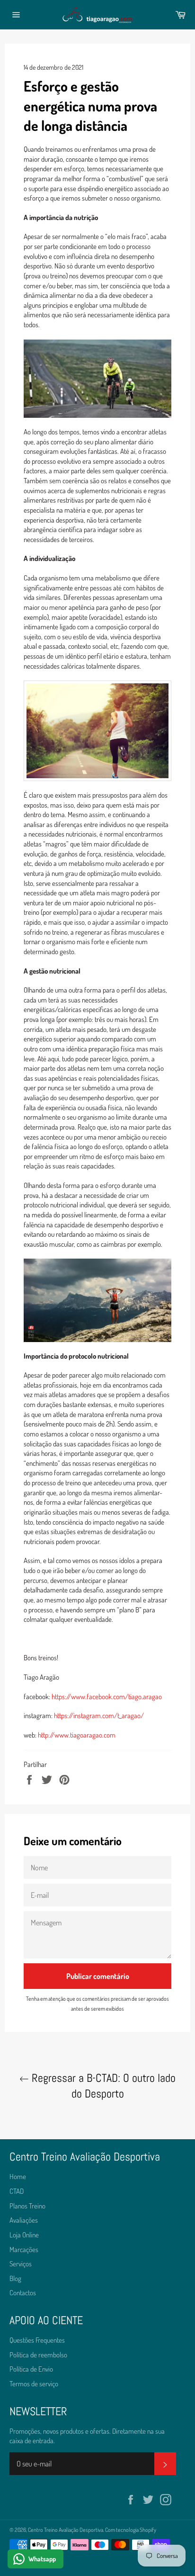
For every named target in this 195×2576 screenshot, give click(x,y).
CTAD (17, 2191)
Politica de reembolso (38, 2355)
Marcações (24, 2249)
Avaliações (24, 2220)
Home (18, 2176)
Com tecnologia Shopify (131, 2530)
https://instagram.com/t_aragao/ (99, 1716)
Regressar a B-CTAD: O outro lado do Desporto (102, 2086)
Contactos (23, 2293)
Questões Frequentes (37, 2340)
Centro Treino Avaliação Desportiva (66, 2530)
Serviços (21, 2264)
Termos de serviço (34, 2384)
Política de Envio (31, 2369)
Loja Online (24, 2235)
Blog (15, 2278)
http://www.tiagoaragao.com (77, 1735)
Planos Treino (27, 2206)
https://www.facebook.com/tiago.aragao (107, 1697)
